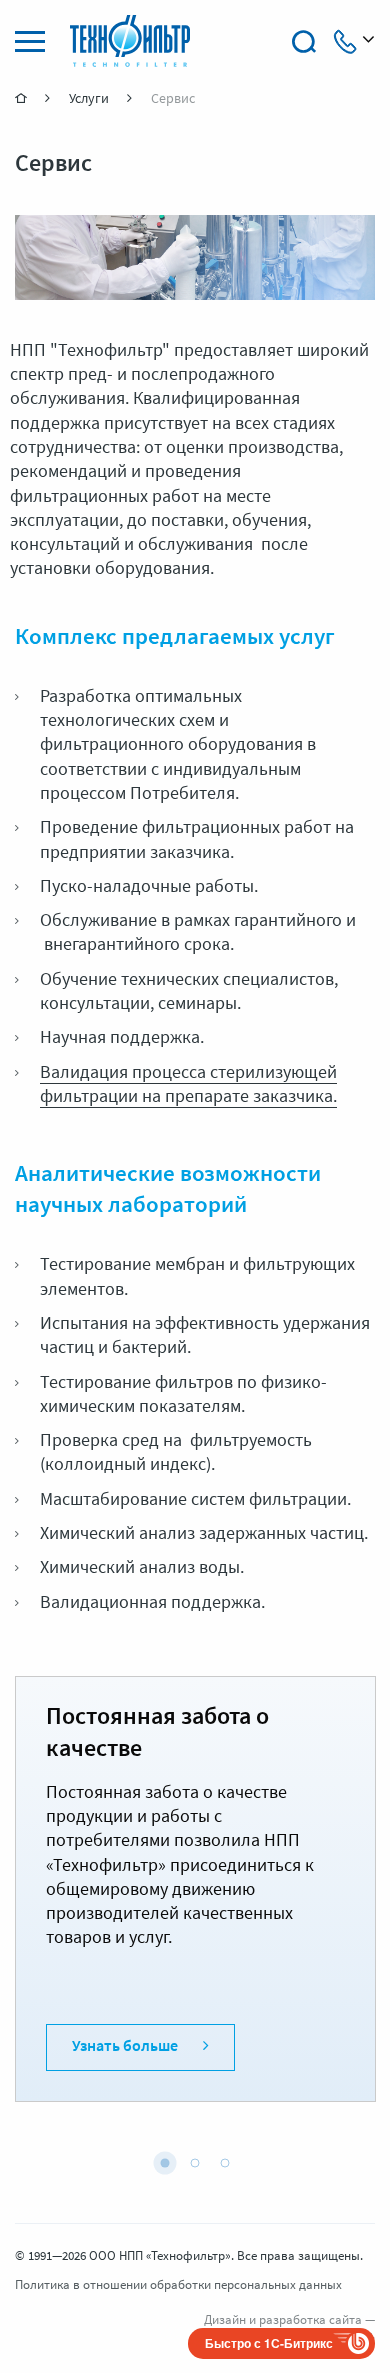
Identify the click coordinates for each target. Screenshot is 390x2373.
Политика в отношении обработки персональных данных (178, 2285)
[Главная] (22, 98)
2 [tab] (195, 2163)
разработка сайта (310, 2320)
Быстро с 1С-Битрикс (269, 2343)
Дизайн (225, 2320)
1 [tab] (165, 2163)
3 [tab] (225, 2163)
